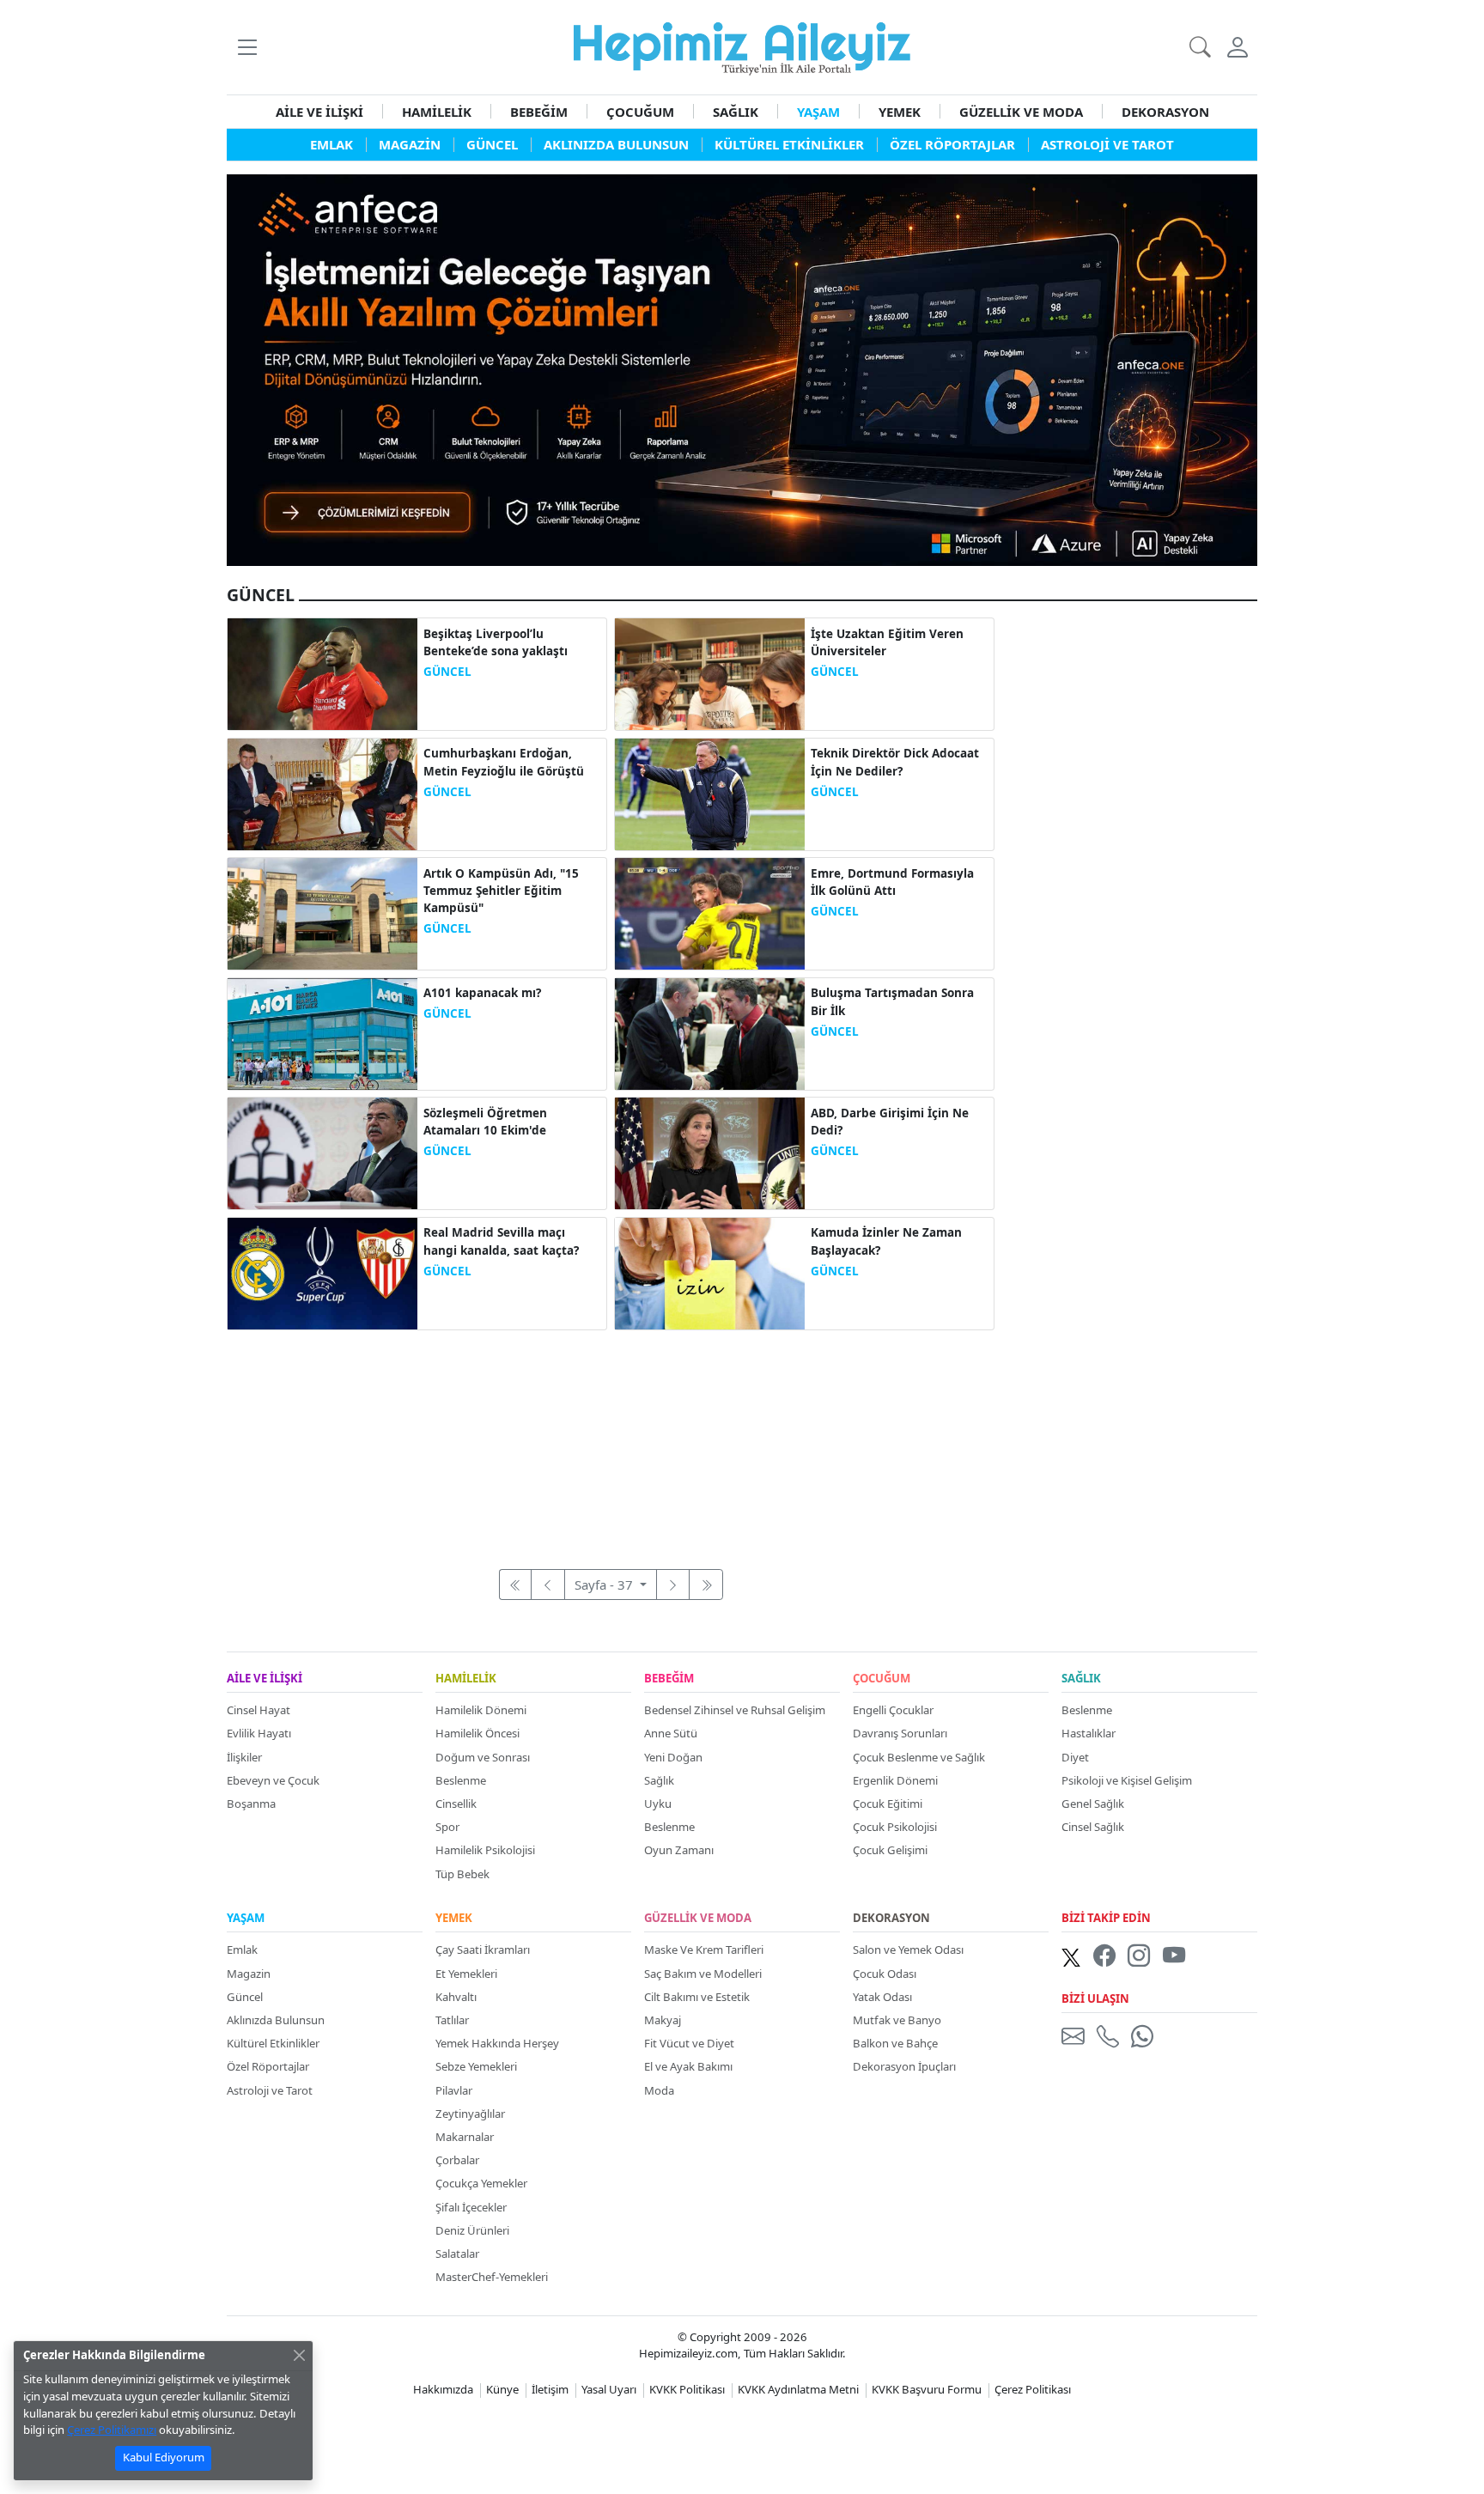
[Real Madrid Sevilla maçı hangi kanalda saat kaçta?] (322, 1272)
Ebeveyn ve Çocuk (273, 1780)
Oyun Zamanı (679, 1850)
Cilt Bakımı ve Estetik (697, 1997)
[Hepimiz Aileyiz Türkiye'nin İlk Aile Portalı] (742, 46)
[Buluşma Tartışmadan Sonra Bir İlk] (710, 1032)
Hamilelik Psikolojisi (485, 1850)
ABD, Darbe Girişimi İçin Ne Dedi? (890, 1122)
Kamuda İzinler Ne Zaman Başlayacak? (886, 1241)
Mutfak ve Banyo (897, 2020)
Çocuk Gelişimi (890, 1850)
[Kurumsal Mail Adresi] (1076, 2035)
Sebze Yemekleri (476, 2066)
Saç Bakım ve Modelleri (703, 1974)
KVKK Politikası (687, 2389)
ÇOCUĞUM (640, 112)
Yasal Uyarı (609, 2389)
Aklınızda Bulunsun (276, 2020)
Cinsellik (456, 1804)
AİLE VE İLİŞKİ (319, 112)
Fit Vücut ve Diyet (689, 2043)
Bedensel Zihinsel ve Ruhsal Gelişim (735, 1710)
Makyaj (663, 2020)
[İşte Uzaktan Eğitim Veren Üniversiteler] (710, 672)
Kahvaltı (456, 1997)
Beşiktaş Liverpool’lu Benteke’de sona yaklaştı (496, 642)
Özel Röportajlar (268, 2066)
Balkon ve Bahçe (895, 2043)
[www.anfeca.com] (742, 368)
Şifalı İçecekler (471, 2207)
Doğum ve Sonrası (483, 1757)
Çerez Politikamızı (112, 2430)
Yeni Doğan (673, 1757)
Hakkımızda (443, 2389)
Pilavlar (454, 2090)
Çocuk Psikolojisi (895, 1827)
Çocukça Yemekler (481, 2183)
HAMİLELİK (437, 112)
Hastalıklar (1089, 1733)
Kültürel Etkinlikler (273, 2043)
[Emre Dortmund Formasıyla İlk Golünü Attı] (710, 912)
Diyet (1075, 1757)
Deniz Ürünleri (472, 2230)
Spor (447, 1827)
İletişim (550, 2389)
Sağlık (659, 1780)
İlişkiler (244, 1757)
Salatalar (457, 2254)
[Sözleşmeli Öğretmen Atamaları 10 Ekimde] (322, 1152)
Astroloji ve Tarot (270, 2090)
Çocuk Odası (885, 1974)
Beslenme (461, 1780)
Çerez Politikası (1033, 2389)
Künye (502, 2389)
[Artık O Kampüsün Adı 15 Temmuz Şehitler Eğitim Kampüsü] (322, 912)
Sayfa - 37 (605, 1585)
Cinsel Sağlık (1093, 1827)
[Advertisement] (611, 1440)
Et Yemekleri (466, 1974)
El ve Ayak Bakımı (688, 2066)
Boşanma (251, 1804)
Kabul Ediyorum (164, 2457)
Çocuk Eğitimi (888, 1804)
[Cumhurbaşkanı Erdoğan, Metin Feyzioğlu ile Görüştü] (322, 793)
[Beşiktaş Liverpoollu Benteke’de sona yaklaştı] (322, 672)
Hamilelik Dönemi (481, 1710)
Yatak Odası (882, 1997)
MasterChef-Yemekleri (492, 2277)
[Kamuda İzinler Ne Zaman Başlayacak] (710, 1272)
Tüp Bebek (462, 1874)
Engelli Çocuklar (893, 1710)
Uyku (658, 1804)
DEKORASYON (1165, 112)
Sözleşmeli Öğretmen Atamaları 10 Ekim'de (485, 1122)
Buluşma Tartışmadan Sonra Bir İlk (892, 1001)
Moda (659, 2090)
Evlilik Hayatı (259, 1733)
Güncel (245, 1997)
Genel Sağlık (1093, 1804)
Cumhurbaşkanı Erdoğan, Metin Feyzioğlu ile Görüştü (504, 762)
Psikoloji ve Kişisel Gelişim (1127, 1780)
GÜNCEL (447, 672)
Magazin (249, 1974)
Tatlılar (452, 2020)
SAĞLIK (736, 112)
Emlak (242, 1950)
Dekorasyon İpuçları (904, 2066)
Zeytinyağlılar (470, 2114)
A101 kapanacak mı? (482, 993)
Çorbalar (457, 2160)
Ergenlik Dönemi (895, 1780)
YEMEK (900, 112)
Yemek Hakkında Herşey (497, 2043)
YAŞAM (818, 112)
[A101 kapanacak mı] (322, 1032)
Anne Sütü (671, 1733)
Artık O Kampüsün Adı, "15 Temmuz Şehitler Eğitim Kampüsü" (501, 891)
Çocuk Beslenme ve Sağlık (919, 1757)
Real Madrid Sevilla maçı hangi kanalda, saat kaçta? (501, 1241)
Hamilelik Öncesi (477, 1733)
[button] (247, 47)
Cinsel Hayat (258, 1710)
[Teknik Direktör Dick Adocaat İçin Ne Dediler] (710, 793)
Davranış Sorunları (900, 1733)
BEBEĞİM (539, 112)
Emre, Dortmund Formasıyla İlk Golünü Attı (892, 882)
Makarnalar (465, 2137)
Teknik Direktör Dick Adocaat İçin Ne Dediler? (895, 762)
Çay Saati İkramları (483, 1950)
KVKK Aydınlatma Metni (798, 2389)
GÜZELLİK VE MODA (1021, 112)
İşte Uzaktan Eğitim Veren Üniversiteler (887, 642)
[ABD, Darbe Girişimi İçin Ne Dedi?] (710, 1152)
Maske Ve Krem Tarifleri (704, 1950)
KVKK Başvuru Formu (927, 2389)
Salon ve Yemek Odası (908, 1950)
